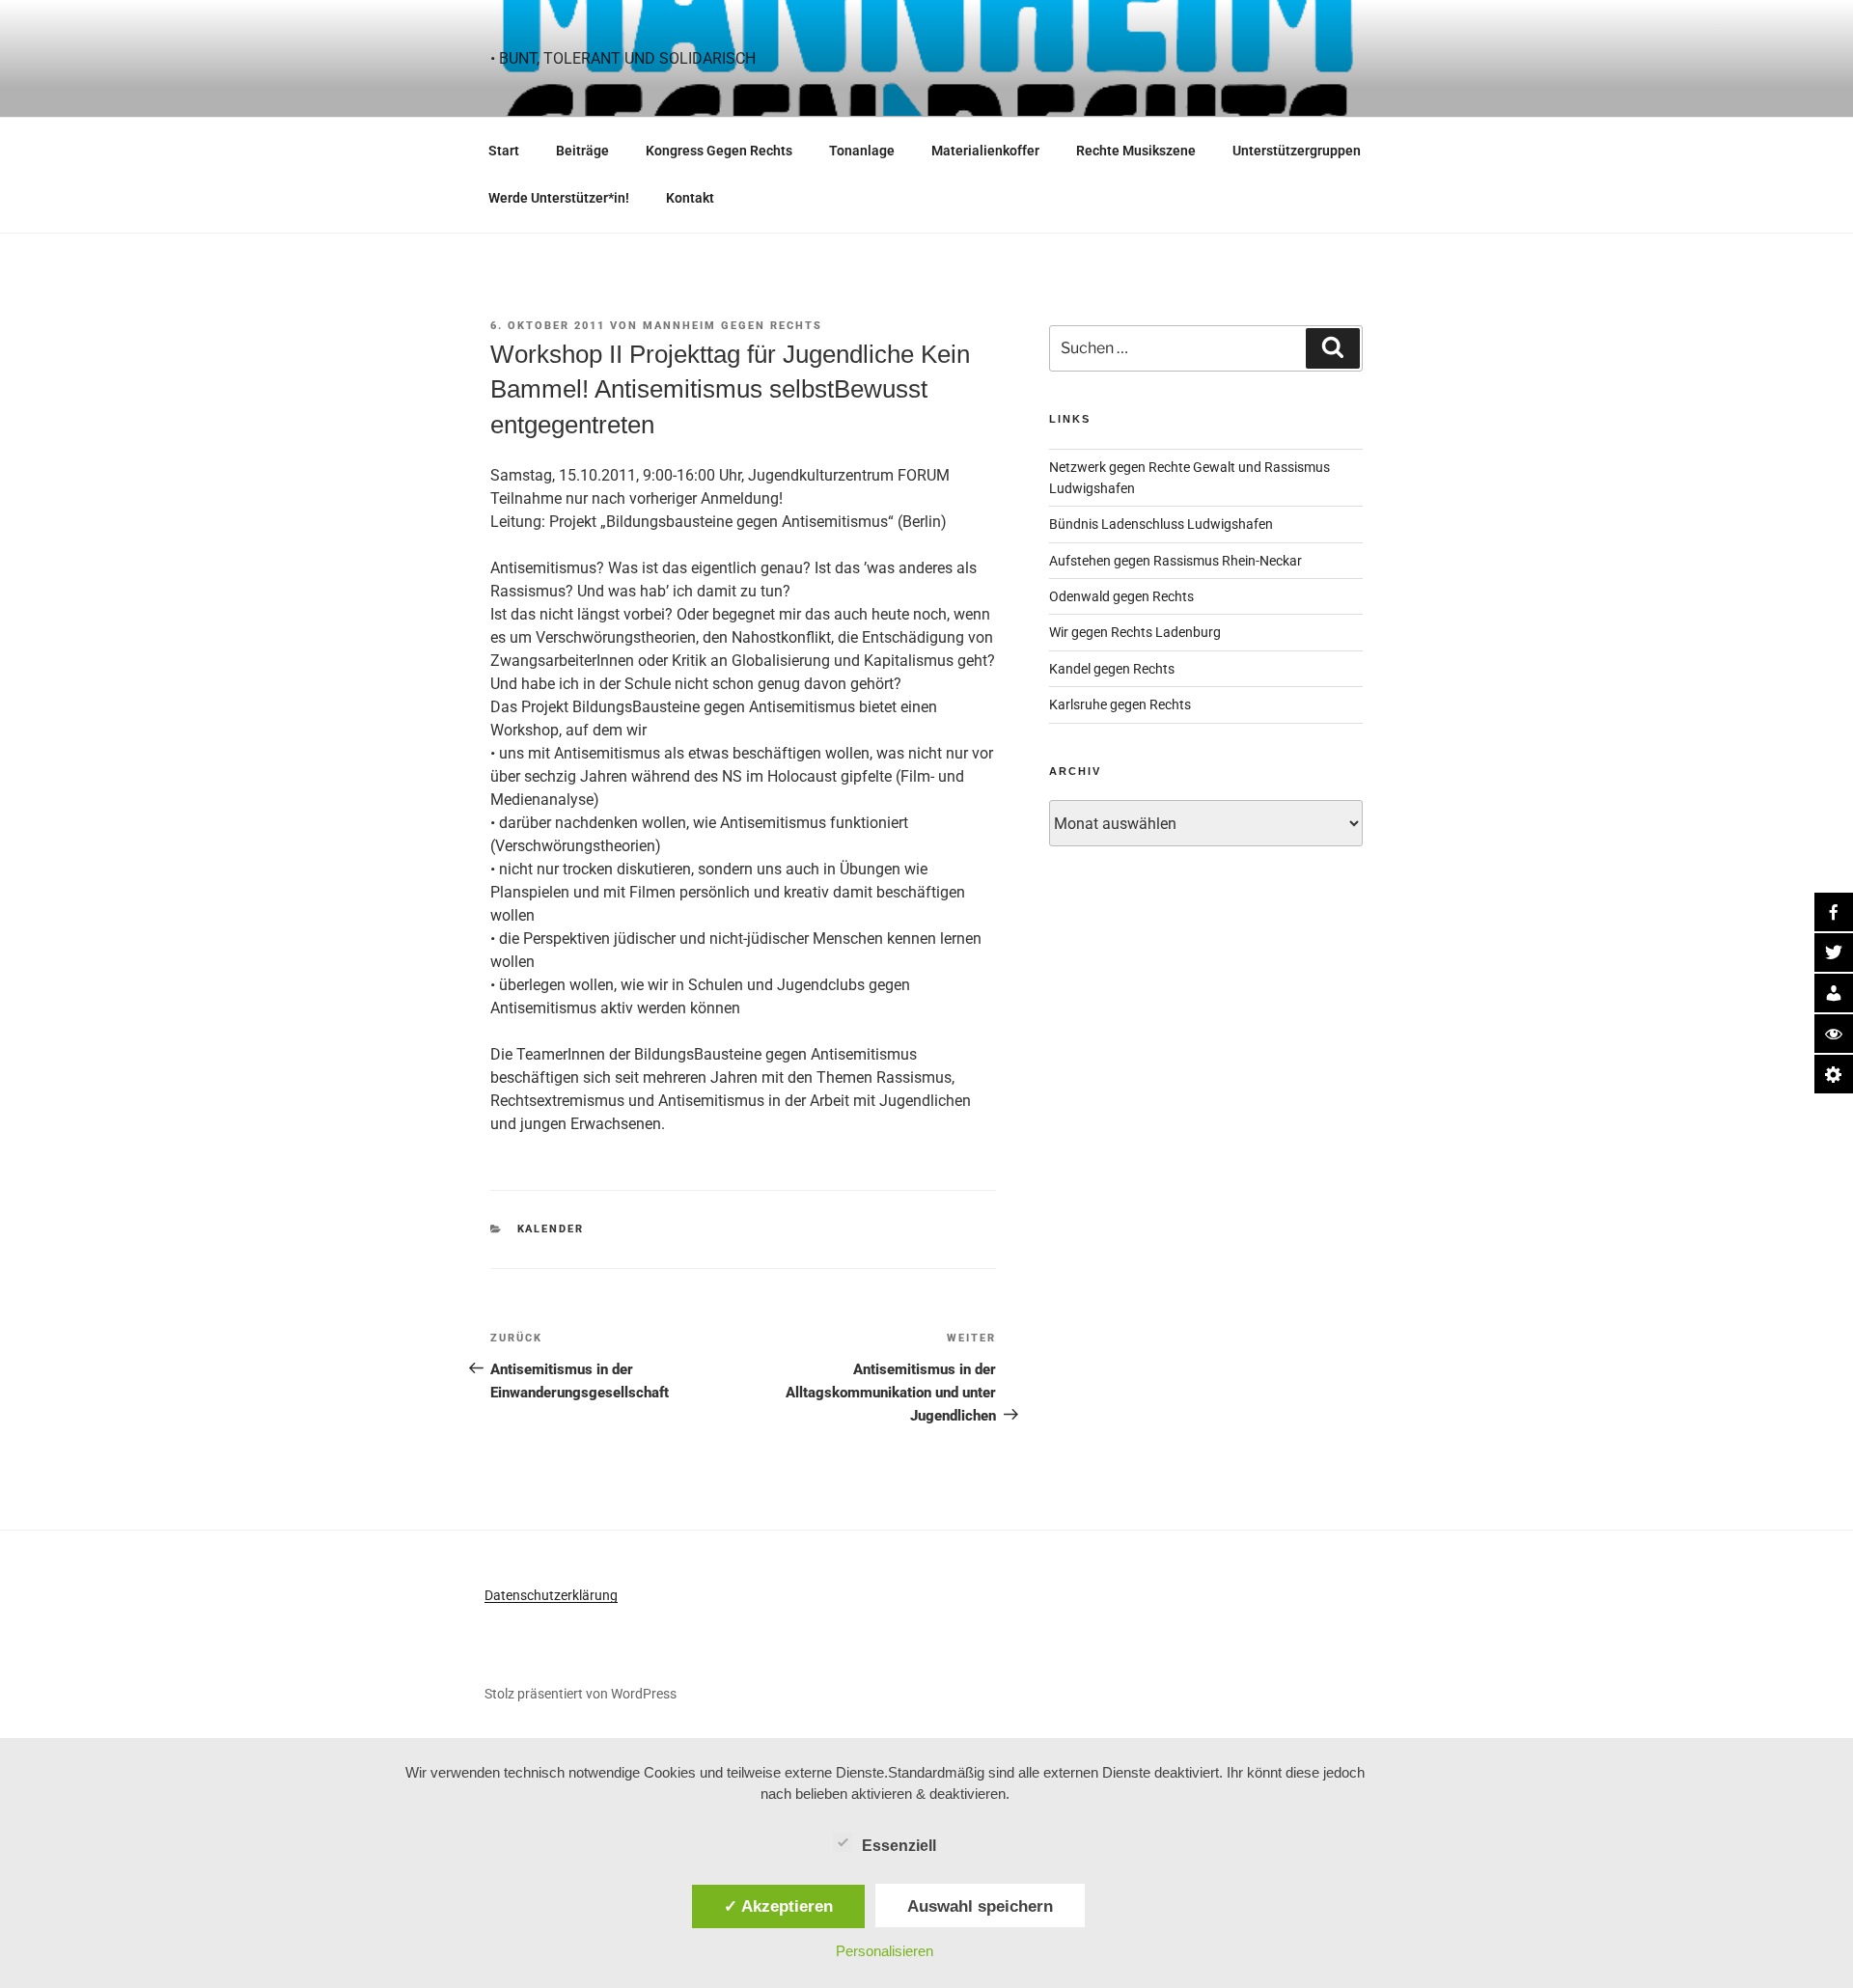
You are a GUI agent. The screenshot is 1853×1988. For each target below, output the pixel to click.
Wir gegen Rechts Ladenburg (1135, 632)
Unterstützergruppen (1297, 151)
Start (504, 151)
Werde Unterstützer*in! (559, 198)
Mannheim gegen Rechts (733, 326)
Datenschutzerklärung (551, 1595)
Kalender (551, 1229)
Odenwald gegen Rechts (1121, 596)
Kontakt (690, 198)
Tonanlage (862, 151)
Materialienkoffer (985, 151)
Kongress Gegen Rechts (719, 151)
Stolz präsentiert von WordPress (581, 1694)
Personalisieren (885, 1951)
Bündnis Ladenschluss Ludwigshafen (1161, 524)
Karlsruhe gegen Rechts (1120, 704)
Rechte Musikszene (1136, 151)
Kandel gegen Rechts (1112, 669)
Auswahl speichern (980, 1906)
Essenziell (899, 1846)
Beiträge (582, 151)
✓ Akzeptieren (778, 1906)
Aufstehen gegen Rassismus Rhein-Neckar (1175, 561)
